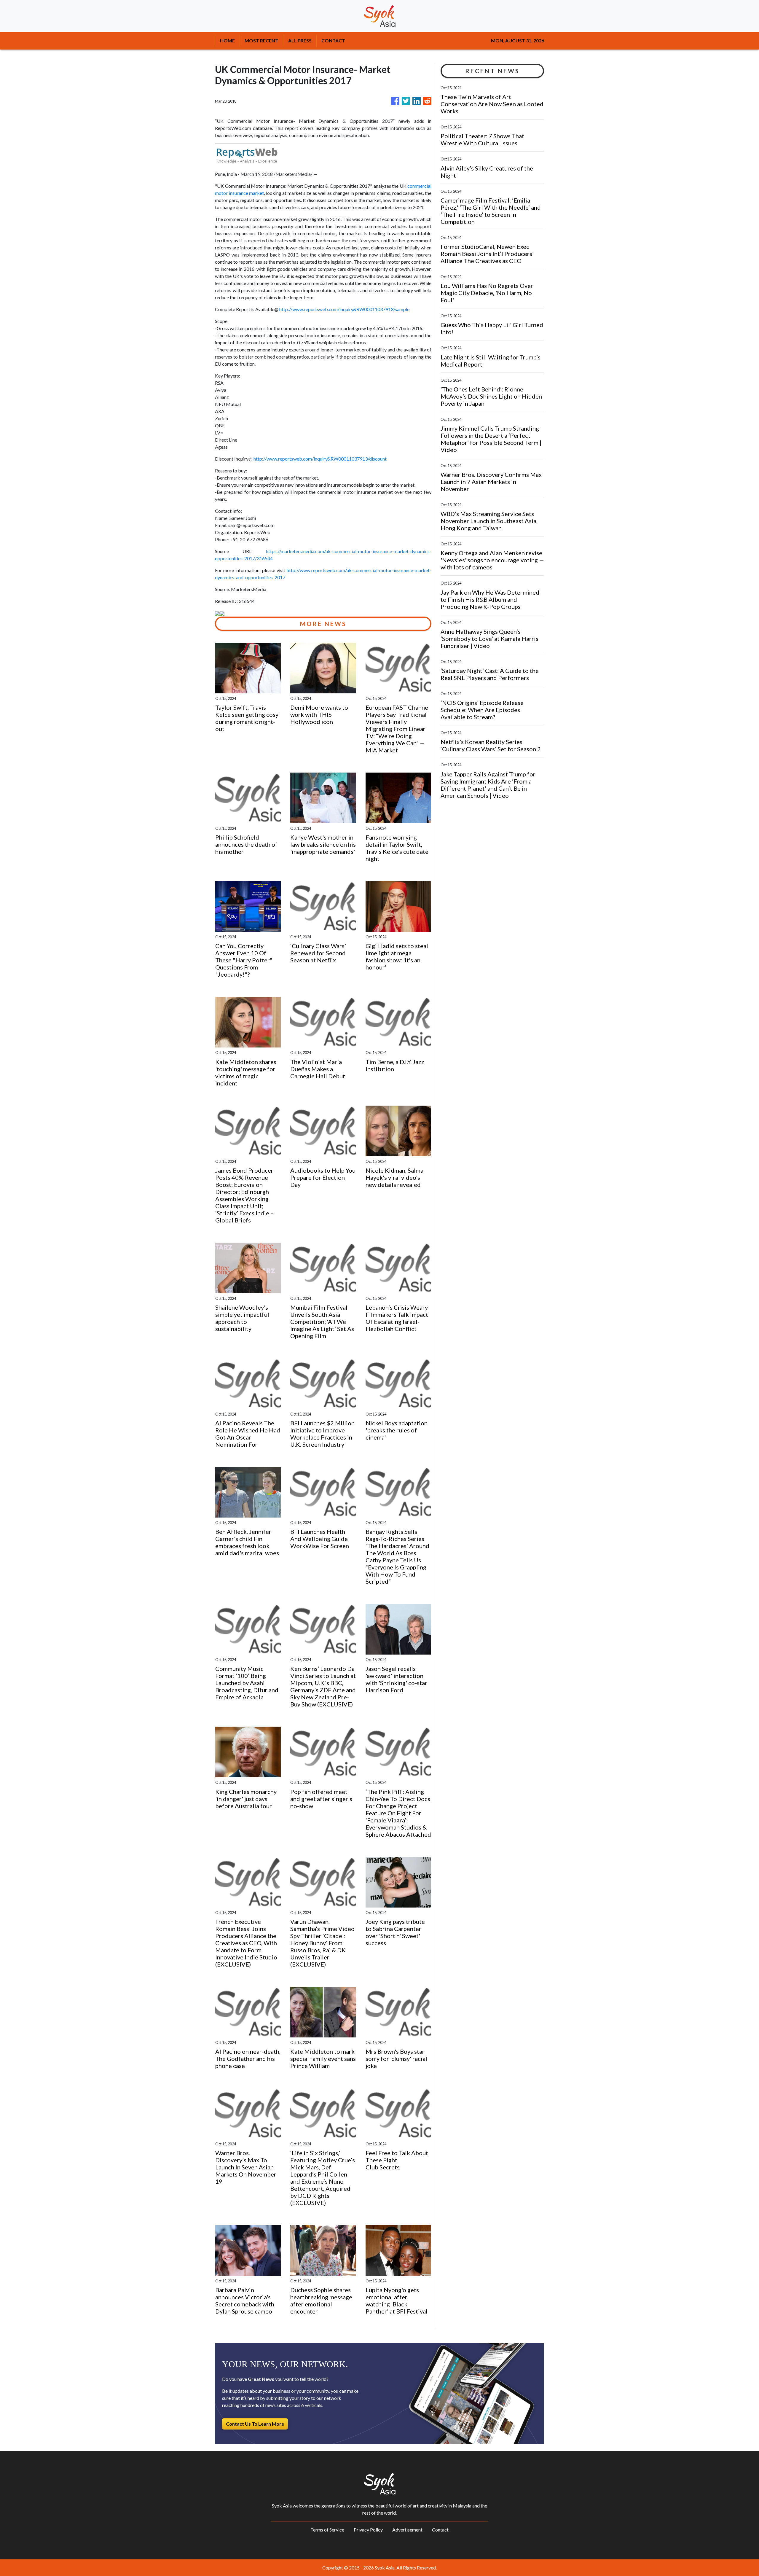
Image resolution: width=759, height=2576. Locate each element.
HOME (227, 40)
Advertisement (407, 2530)
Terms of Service (327, 2530)
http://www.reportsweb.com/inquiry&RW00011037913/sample (344, 309)
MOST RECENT (261, 40)
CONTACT (333, 40)
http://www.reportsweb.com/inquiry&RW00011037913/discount (320, 459)
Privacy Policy (368, 2530)
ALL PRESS (300, 40)
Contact (440, 2530)
